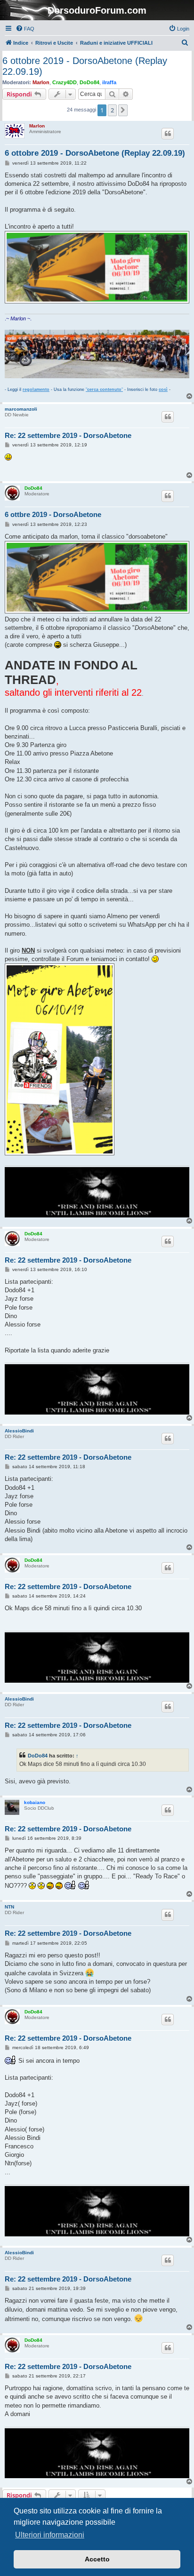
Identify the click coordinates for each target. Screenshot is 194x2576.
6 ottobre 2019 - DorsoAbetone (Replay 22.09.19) (85, 66)
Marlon (41, 82)
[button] (123, 110)
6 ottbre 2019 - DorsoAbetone (53, 514)
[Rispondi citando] (168, 134)
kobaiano (35, 1802)
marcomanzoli (21, 409)
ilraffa (109, 82)
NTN (9, 1907)
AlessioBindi (19, 1431)
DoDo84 (89, 82)
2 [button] (112, 110)
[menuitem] (25, 29)
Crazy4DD (65, 82)
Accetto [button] (97, 2559)
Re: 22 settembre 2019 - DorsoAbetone (68, 435)
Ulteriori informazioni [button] (50, 2535)
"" (104, 390)
